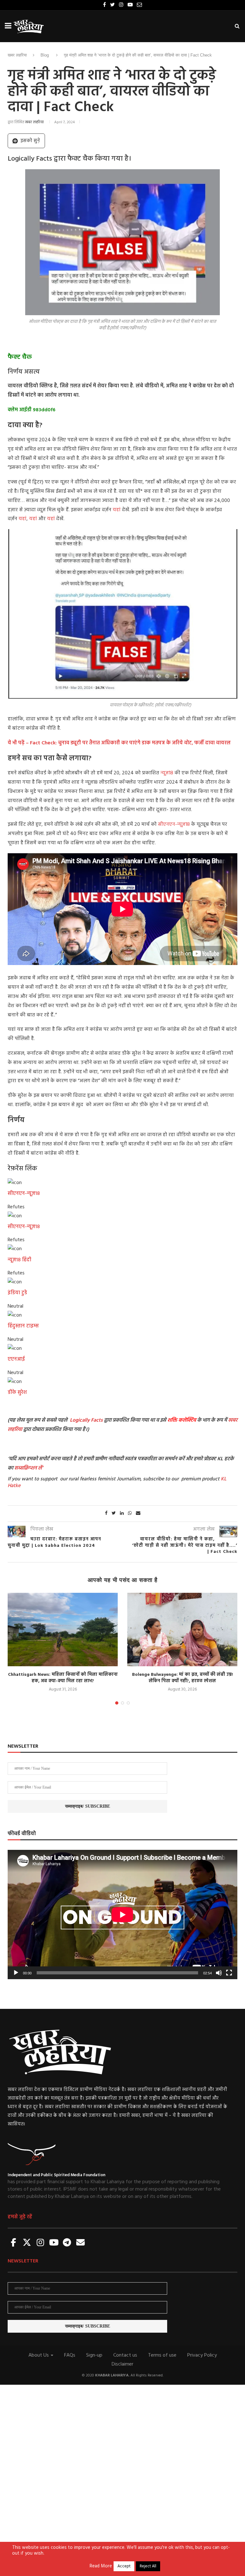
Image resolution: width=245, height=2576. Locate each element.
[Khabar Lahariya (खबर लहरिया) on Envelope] (80, 2243)
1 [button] (117, 1703)
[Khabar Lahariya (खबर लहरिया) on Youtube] (54, 2243)
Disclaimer (122, 2364)
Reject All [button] (148, 2566)
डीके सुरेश (17, 1393)
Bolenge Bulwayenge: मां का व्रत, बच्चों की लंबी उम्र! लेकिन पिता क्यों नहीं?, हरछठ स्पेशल (182, 1678)
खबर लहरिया (17, 55)
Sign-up (94, 2355)
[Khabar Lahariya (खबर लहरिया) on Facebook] (14, 2243)
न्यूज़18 (167, 773)
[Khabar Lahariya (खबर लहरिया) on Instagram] (41, 2243)
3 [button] (128, 1703)
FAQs (70, 2355)
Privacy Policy (202, 2355)
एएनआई (16, 1359)
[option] (63, 1643)
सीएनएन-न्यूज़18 (174, 824)
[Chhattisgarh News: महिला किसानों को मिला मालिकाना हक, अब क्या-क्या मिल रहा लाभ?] (63, 1630)
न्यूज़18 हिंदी (19, 1260)
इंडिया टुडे (17, 1293)
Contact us (125, 2355)
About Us (39, 2355)
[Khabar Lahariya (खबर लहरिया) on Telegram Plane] (67, 2243)
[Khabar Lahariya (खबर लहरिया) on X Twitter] (27, 2243)
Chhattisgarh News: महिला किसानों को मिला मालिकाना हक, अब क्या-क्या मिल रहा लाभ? (63, 1678)
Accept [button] (124, 2566)
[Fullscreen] (229, 1973)
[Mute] (219, 1973)
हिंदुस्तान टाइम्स (23, 1326)
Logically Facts (86, 1420)
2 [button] (122, 1703)
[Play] (16, 1973)
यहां (117, 510)
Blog (45, 55)
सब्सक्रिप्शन (26, 1468)
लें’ (40, 1468)
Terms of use (162, 2355)
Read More (101, 2566)
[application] (122, 1915)
